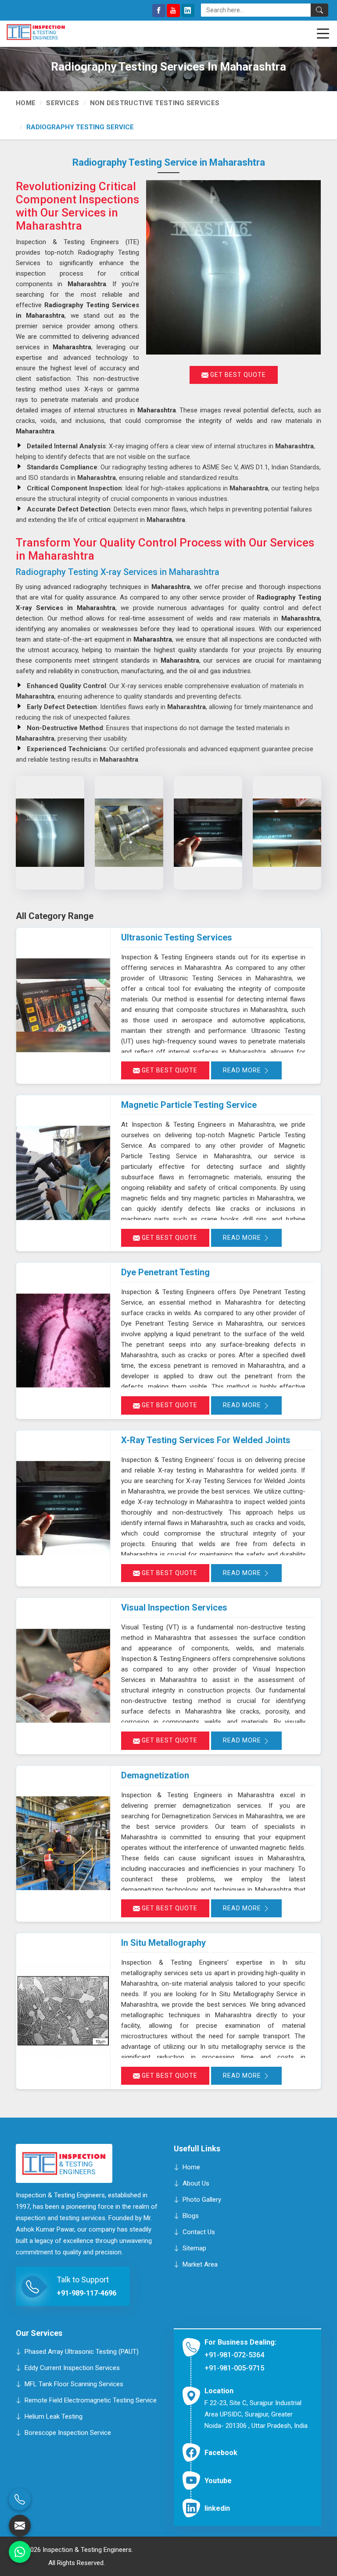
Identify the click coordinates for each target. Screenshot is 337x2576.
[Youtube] (173, 11)
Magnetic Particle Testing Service (189, 1105)
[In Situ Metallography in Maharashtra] (63, 2011)
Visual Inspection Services (174, 1607)
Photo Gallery (202, 2200)
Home (26, 103)
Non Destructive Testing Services (155, 103)
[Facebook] (159, 11)
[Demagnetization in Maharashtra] (63, 1843)
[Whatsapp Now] (20, 2552)
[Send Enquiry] (20, 2526)
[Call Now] (20, 2499)
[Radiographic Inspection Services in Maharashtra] (50, 833)
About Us (196, 2183)
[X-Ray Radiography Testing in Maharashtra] (129, 833)
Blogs (191, 2216)
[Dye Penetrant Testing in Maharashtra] (63, 1340)
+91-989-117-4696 (86, 2294)
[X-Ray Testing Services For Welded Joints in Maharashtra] (63, 1508)
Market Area (200, 2264)
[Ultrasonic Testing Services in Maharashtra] (63, 1006)
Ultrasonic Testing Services (177, 937)
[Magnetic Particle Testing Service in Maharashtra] (63, 1173)
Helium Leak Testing (54, 2416)
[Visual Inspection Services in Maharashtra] (63, 1676)
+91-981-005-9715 (234, 2368)
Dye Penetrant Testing (165, 1272)
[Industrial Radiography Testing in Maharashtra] (208, 833)
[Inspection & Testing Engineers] (49, 32)
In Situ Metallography (163, 1943)
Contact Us (199, 2232)
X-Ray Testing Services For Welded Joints (206, 1440)
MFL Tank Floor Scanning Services (74, 2384)
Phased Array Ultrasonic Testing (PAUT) (82, 2351)
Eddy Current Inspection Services (72, 2367)
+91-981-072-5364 (234, 2355)
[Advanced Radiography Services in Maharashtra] (287, 833)
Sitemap (194, 2248)
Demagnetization (155, 1775)
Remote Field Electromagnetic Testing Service (91, 2400)
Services (63, 103)
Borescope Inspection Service (68, 2432)
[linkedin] (188, 11)
